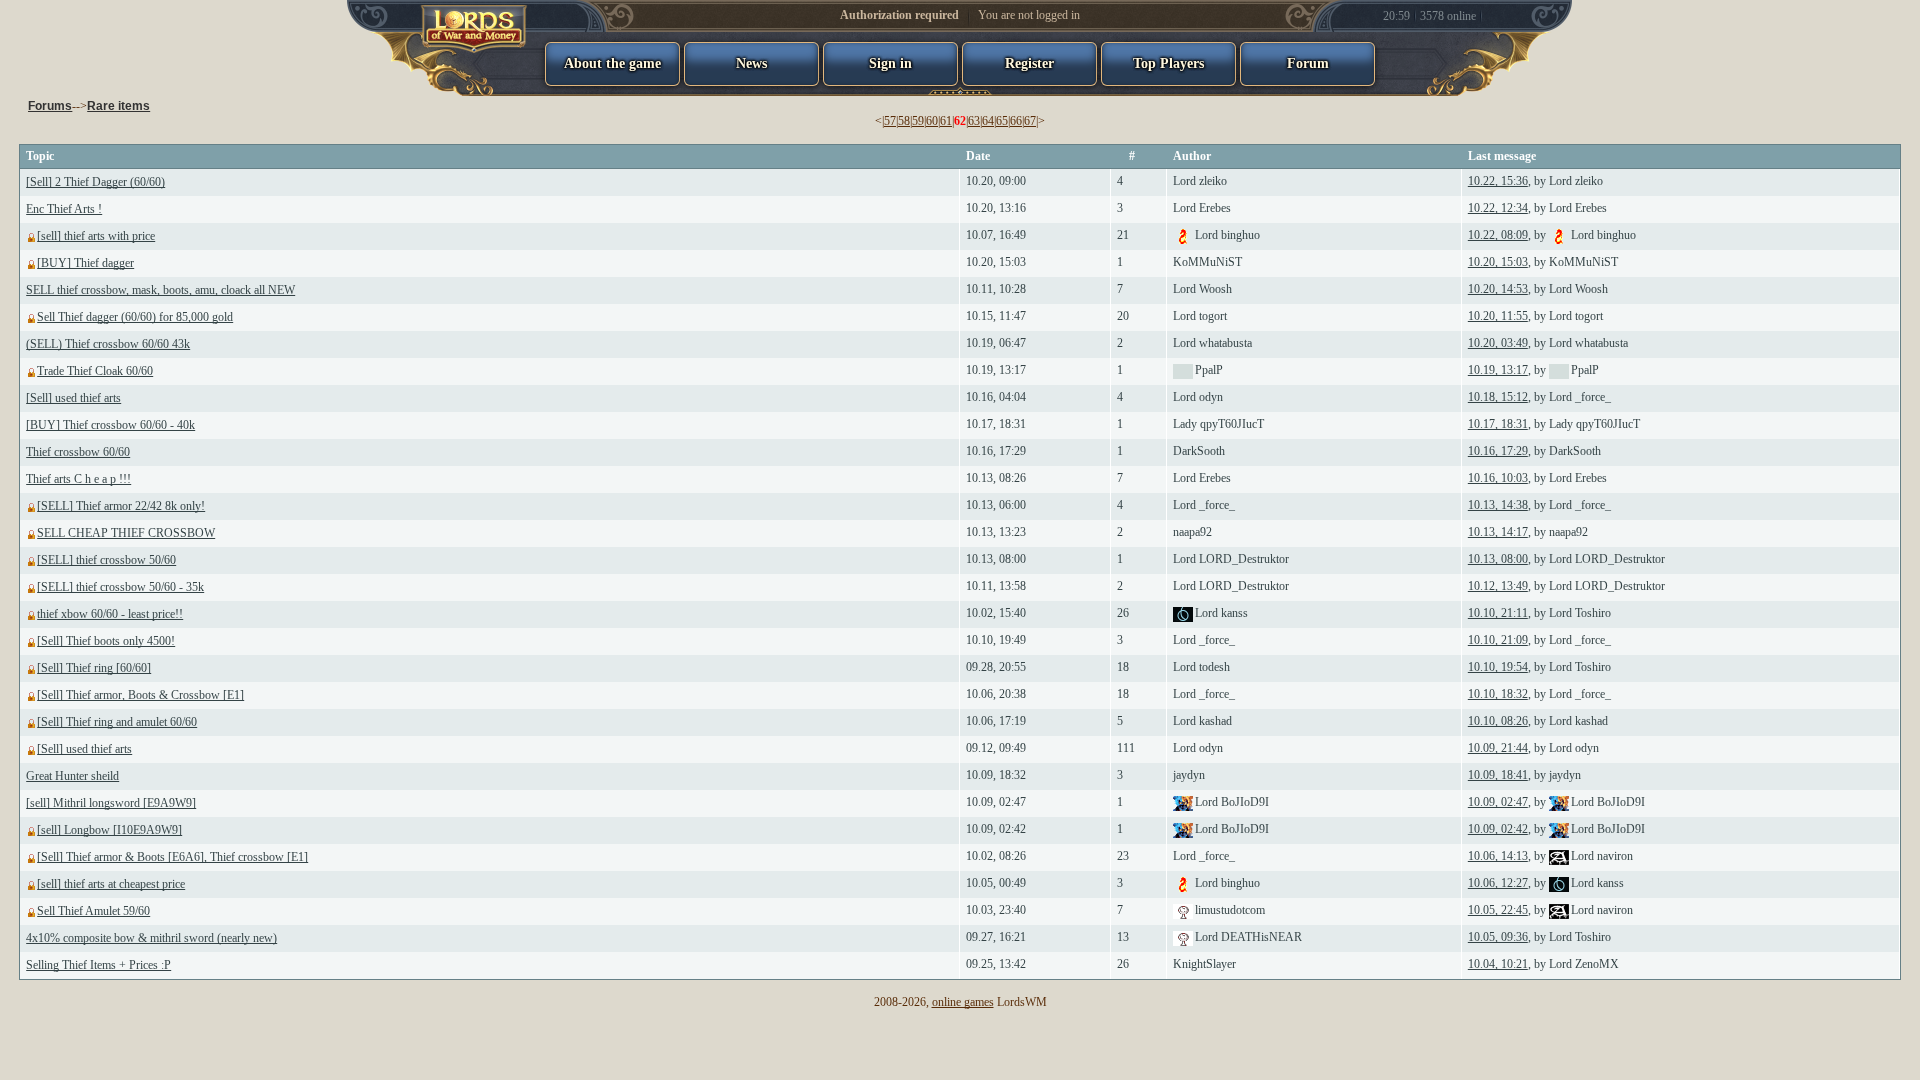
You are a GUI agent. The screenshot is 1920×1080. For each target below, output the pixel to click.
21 (1123, 235)
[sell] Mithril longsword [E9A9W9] (111, 803)
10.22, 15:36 (1498, 181)
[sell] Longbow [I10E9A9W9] (109, 830)
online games (963, 1002)
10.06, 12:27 (1498, 883)
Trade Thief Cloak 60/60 (95, 371)
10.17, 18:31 (996, 424)
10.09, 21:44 (1498, 748)
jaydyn (1189, 775)
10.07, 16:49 (996, 235)
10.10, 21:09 (1498, 640)
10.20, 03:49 (1498, 343)
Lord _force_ (1580, 397)
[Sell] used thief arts (73, 398)
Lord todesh (1201, 667)
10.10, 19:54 (1498, 667)
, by (1535, 181)
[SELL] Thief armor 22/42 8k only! (121, 506)
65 (1002, 121)
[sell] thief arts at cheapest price (111, 884)
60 (932, 121)
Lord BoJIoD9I (1232, 802)
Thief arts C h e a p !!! (78, 479)
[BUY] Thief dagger (85, 263)
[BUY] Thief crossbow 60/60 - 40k (110, 425)
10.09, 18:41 (1498, 775)
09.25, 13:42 (996, 964)
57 (890, 121)
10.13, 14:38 (1498, 505)
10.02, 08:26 (996, 856)
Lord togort (1200, 316)
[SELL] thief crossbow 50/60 (106, 560)
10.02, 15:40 (996, 613)
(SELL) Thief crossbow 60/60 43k (108, 344)
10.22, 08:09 (1498, 235)
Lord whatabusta (1212, 343)
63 (974, 121)
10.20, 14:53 (1498, 289)
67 (1030, 121)
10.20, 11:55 (1498, 316)
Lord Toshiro (1580, 613)
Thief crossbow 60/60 (78, 452)
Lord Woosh (1202, 289)
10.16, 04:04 (996, 397)
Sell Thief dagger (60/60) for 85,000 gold (135, 317)
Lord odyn (1198, 397)
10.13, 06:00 (996, 505)
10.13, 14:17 (1498, 532)
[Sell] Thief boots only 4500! (106, 641)
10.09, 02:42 (996, 829)
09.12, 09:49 (996, 748)
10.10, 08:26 (1498, 721)
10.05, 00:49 (996, 883)
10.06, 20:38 (996, 694)
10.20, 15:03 (996, 262)
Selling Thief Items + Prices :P (98, 965)
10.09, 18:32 (996, 775)
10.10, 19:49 (996, 640)
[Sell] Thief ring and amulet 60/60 (117, 722)
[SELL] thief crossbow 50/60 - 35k (120, 587)
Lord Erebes (1202, 208)
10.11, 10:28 (996, 289)
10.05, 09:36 (1498, 937)
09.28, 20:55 (996, 667)
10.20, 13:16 (996, 208)
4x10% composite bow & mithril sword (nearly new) (151, 938)
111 (1126, 748)
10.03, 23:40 (996, 910)
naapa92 (1192, 532)
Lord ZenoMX (1584, 964)
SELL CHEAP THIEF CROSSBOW (126, 533)
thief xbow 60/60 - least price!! (110, 614)
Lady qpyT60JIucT (1218, 424)
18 (1123, 667)
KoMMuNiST (1207, 262)
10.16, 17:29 (996, 451)
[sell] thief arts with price (96, 236)
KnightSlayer (1204, 964)
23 (1123, 856)
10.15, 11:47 (996, 316)
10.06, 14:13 (1498, 856)
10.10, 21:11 (1498, 613)
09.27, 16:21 (996, 937)
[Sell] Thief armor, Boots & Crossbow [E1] (140, 695)
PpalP (1209, 370)
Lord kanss (1221, 613)
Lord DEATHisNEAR (1248, 937)
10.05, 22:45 (1498, 910)
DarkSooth (1199, 451)
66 (1016, 121)
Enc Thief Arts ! (64, 209)
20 (1123, 316)
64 (988, 121)
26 (1123, 613)
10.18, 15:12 (1498, 397)
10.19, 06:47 (996, 343)
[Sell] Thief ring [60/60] (94, 668)
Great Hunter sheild (72, 776)
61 (946, 121)
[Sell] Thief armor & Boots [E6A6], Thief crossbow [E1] (172, 857)
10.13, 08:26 (996, 478)
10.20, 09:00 (996, 181)
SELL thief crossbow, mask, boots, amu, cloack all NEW (160, 290)
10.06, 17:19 (996, 721)
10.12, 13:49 (1498, 586)
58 (904, 121)
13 (1123, 937)
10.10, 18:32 (1498, 694)
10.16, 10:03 (1498, 478)
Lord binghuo (1227, 235)
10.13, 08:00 (996, 559)
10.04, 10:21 (1498, 964)
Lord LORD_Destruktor (1231, 559)
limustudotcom (1230, 910)
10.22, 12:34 (1498, 208)
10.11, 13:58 (996, 586)
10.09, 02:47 (996, 802)
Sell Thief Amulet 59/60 (93, 911)
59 (918, 121)
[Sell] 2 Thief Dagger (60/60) (95, 182)
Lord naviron (1602, 856)
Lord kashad (1202, 721)
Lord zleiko (1200, 181)
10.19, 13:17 (996, 370)
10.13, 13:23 (996, 532)
